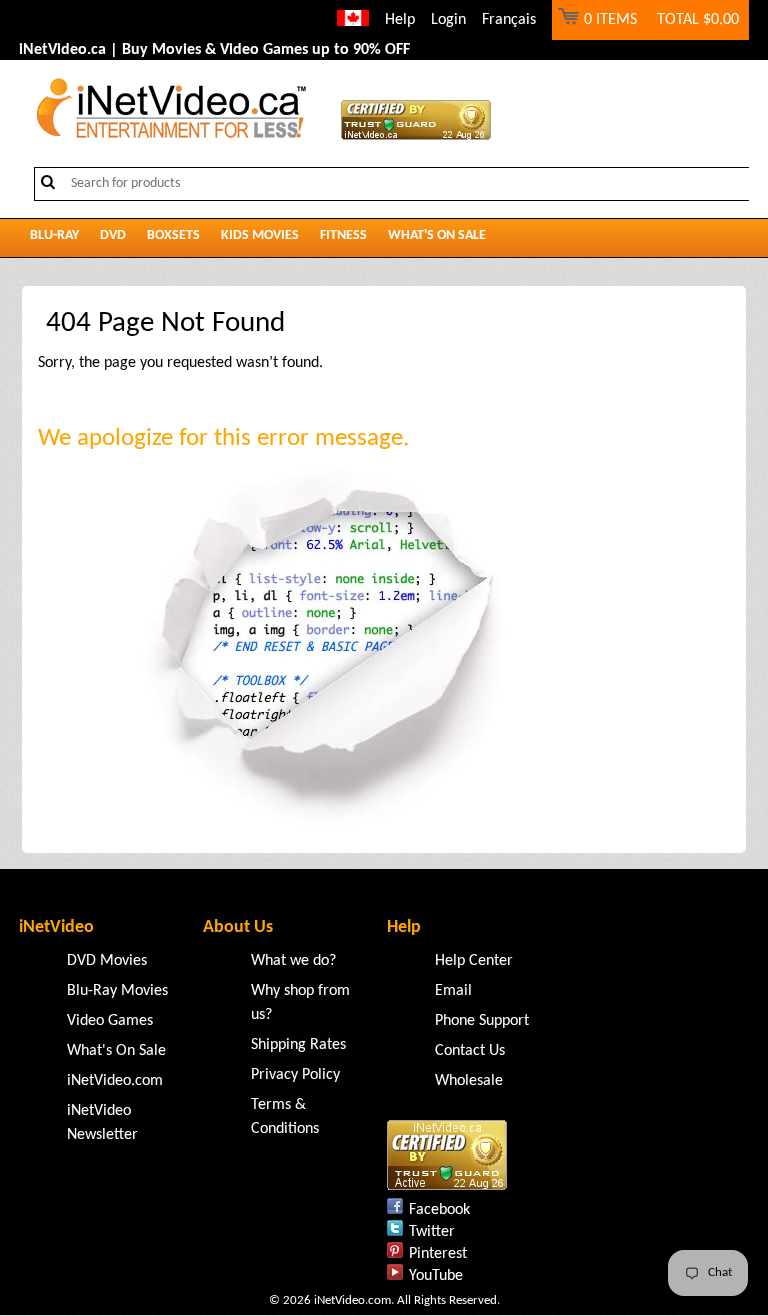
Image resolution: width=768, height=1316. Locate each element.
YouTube (436, 1276)
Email (453, 991)
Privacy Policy (295, 1075)
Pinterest (438, 1254)
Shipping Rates (298, 1045)
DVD (113, 235)
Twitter (432, 1232)
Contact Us (470, 1051)
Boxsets (173, 235)
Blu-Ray (54, 235)
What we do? (293, 961)
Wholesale (469, 1081)
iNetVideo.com (115, 1081)
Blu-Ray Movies (117, 991)
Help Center (474, 961)
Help (400, 20)
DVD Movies (107, 961)
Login (448, 20)
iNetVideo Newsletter (102, 1123)
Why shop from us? (300, 1003)
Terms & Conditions (285, 1117)
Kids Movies (260, 235)
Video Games (110, 1021)
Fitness (343, 235)
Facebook (439, 1210)
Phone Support (482, 1021)
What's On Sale (437, 235)
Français (509, 20)
